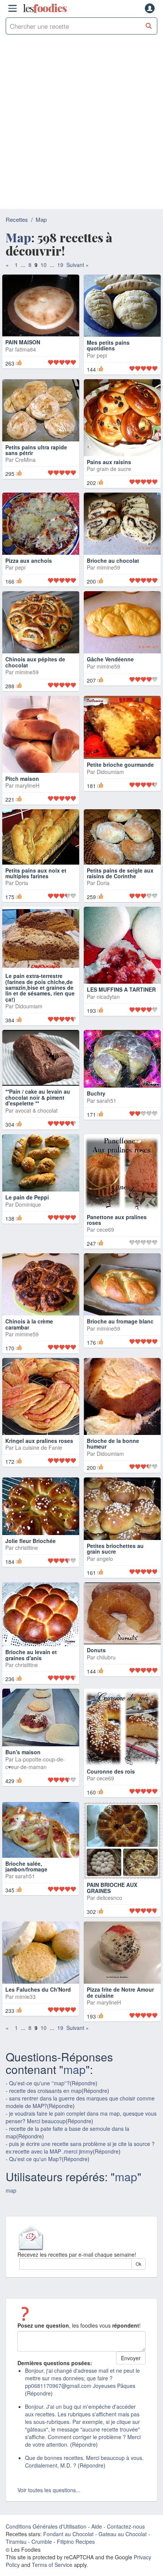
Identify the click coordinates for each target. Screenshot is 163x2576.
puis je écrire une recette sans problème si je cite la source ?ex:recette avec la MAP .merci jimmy (80, 2162)
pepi (102, 370)
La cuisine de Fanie (39, 1463)
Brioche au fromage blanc (120, 1336)
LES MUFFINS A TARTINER (121, 1004)
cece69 (105, 1244)
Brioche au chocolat (113, 575)
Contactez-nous (126, 2541)
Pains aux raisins (109, 477)
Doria (22, 898)
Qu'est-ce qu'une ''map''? (39, 2098)
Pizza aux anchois (29, 575)
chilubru (106, 1672)
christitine (27, 1563)
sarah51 (107, 1115)
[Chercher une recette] (149, 26)
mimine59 (108, 582)
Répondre (84, 2098)
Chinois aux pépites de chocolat (35, 677)
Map (41, 219)
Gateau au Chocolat (123, 2549)
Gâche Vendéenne (110, 674)
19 (60, 265)
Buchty (96, 1108)
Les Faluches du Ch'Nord (38, 2004)
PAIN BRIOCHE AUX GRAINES (112, 1903)
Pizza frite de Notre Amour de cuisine (120, 2007)
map (74, 2084)
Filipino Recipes (76, 2556)
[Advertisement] (81, 124)
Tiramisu (16, 2556)
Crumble (42, 2556)
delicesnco (109, 1912)
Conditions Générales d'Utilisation (46, 2541)
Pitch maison (22, 793)
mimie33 (25, 2011)
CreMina (25, 474)
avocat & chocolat (36, 1125)
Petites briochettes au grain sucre (115, 1563)
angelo (105, 1573)
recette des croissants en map (45, 2105)
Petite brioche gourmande (120, 780)
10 (44, 265)
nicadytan (108, 1011)
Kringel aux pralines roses (39, 1455)
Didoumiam (110, 786)
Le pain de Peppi (27, 1212)
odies (45, 8)
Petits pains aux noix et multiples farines (36, 888)
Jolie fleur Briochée (31, 1556)
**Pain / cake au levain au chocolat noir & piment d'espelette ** (38, 1112)
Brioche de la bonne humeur (113, 1458)
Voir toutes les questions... (49, 2505)
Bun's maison (23, 1767)
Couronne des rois (111, 1786)
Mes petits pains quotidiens (108, 360)
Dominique (28, 1219)
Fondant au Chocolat (68, 2549)
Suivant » (78, 265)
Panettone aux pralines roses (117, 1235)
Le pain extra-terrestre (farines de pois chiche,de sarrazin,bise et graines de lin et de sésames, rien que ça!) (40, 1002)
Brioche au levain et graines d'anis (31, 1669)
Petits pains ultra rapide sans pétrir (36, 465)
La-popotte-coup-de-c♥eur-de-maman (35, 1778)
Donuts (96, 1665)
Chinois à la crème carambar (29, 1339)
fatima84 (26, 364)
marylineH (27, 800)
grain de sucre (114, 483)
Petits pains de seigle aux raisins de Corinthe (120, 888)
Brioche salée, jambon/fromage (26, 1881)
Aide (97, 2541)
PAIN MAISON (23, 357)
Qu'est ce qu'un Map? (35, 2174)
